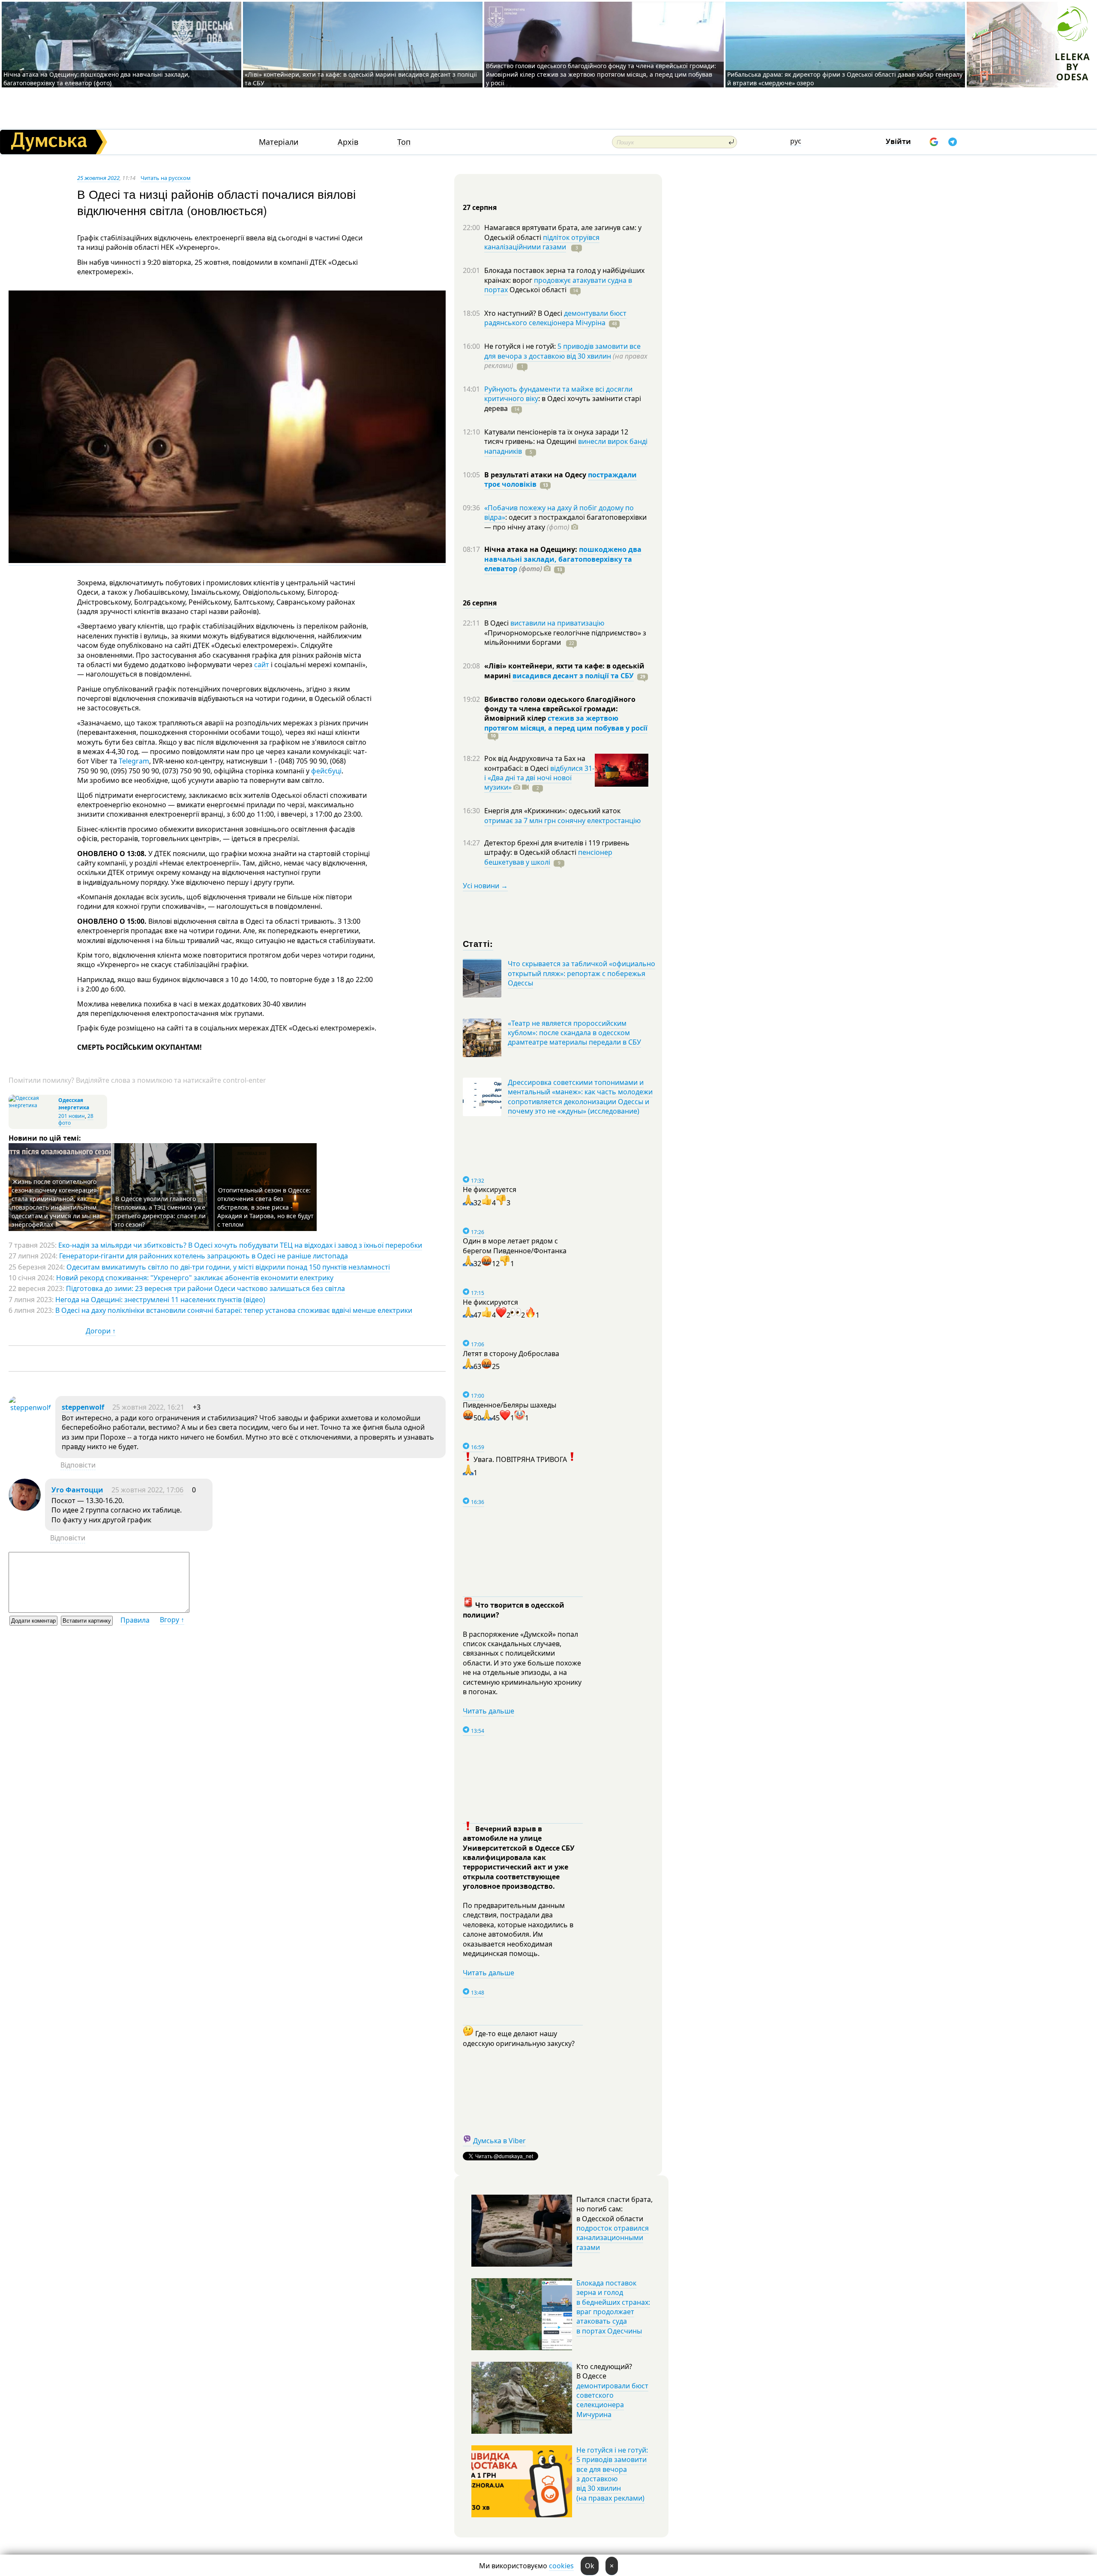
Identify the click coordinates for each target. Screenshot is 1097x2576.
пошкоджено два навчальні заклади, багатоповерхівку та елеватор (563, 559)
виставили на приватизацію (557, 623)
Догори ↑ (101, 1331)
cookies (561, 2566)
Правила (135, 1620)
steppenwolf (83, 1407)
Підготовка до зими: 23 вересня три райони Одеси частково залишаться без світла (205, 1288)
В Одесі (497, 623)
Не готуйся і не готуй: (521, 346)
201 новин (72, 1116)
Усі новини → (485, 886)
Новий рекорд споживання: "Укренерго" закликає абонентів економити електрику (195, 1278)
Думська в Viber (499, 2141)
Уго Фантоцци (77, 1490)
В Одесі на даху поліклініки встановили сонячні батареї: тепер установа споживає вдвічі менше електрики (234, 1310)
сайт (262, 665)
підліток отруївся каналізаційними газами (542, 242)
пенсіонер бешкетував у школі (548, 857)
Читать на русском (166, 178)
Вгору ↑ (172, 1620)
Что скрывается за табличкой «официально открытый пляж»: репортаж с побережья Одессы (581, 973)
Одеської (537, 290)
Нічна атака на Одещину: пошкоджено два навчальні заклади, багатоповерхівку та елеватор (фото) (97, 79)
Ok (590, 2566)
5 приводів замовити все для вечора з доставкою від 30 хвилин (562, 351)
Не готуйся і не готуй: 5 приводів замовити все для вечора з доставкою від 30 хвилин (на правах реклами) (612, 2474)
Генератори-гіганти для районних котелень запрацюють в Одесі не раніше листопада (204, 1256)
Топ (404, 142)
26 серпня (480, 603)
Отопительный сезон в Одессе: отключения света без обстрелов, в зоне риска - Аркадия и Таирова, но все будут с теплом (265, 1207)
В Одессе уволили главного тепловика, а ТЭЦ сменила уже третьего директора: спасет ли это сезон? (160, 1212)
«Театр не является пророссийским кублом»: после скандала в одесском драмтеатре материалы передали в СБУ (574, 1033)
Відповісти (78, 1465)
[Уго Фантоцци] (25, 1508)
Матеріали (279, 142)
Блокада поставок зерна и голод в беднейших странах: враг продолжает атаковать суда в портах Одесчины (613, 2307)
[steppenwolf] (30, 1408)
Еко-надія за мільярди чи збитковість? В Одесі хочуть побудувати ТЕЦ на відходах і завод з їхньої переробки (240, 1245)
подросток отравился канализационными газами (613, 2238)
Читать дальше (489, 1711)
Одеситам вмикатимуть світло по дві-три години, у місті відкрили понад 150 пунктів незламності (228, 1267)
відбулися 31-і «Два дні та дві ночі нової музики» (539, 778)
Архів (348, 142)
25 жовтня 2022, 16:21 (148, 1407)
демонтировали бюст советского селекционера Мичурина (612, 2400)
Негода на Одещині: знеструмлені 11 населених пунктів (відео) (160, 1300)
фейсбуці (326, 771)
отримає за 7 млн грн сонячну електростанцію (562, 821)
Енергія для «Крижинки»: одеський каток (552, 811)
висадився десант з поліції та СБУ (573, 676)
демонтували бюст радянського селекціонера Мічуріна (555, 318)
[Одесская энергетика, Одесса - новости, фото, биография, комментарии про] (32, 1105)
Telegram (134, 761)
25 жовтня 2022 (98, 178)
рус (796, 141)
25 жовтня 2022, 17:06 (147, 1490)
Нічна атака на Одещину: (532, 549)
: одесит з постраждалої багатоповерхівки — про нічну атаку (565, 522)
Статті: (478, 943)
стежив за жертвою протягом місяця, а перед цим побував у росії (566, 723)
